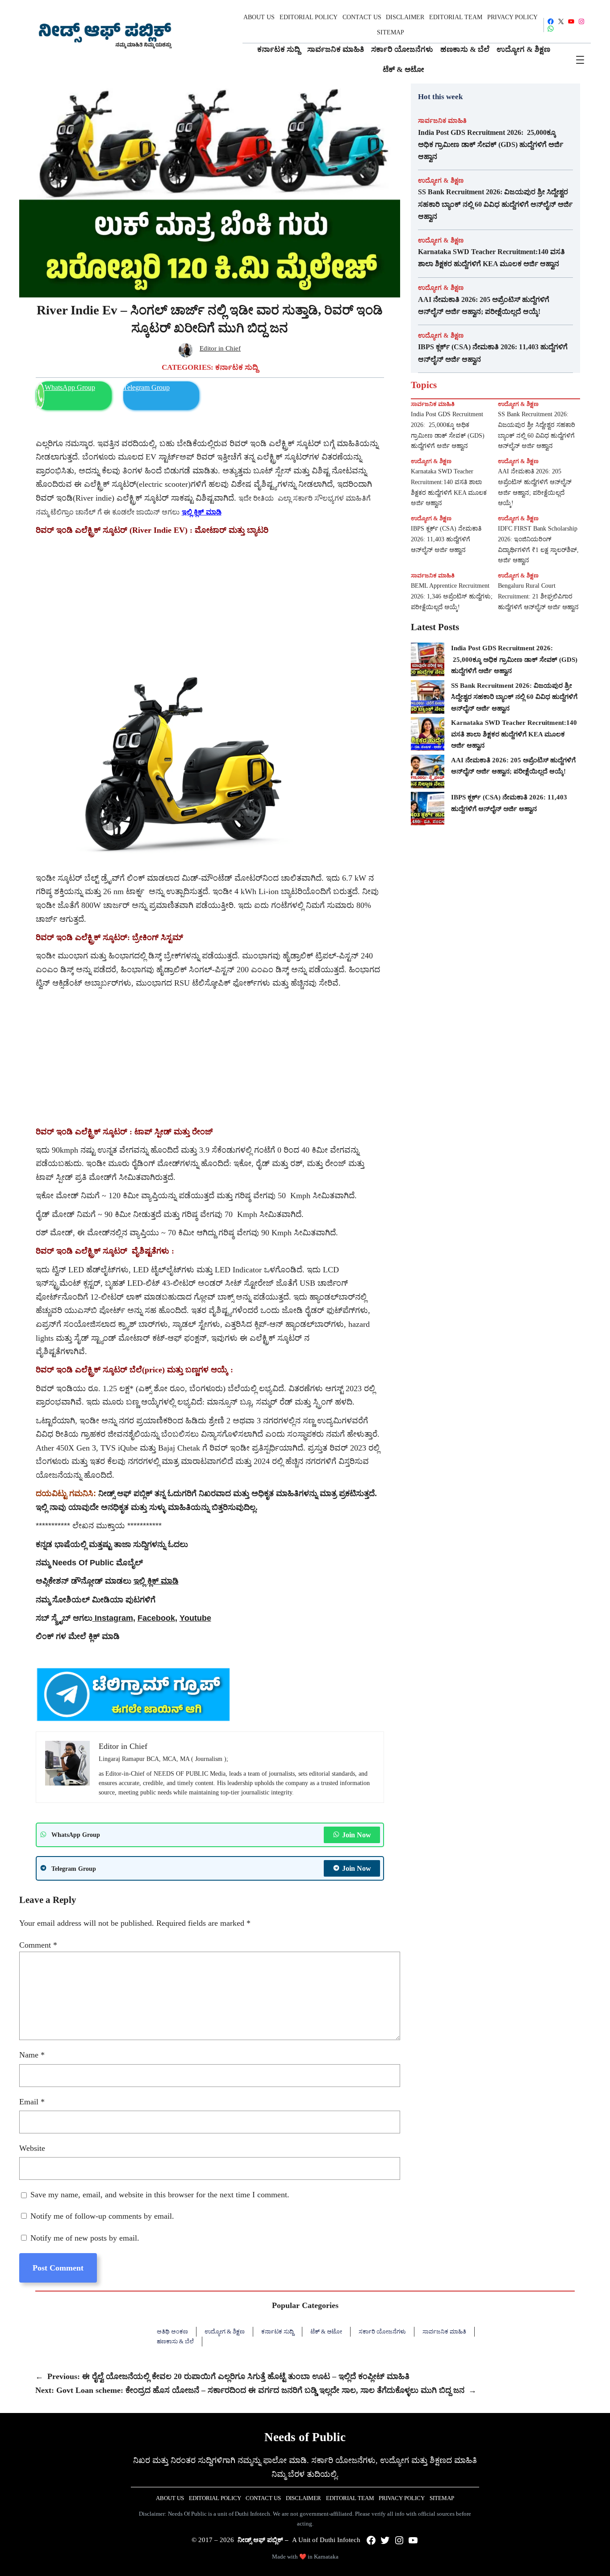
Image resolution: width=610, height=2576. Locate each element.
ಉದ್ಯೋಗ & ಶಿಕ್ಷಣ (441, 180)
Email (32, 2102)
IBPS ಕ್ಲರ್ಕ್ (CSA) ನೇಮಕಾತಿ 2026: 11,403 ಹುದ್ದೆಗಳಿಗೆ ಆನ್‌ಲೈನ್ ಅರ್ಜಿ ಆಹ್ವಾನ (493, 353)
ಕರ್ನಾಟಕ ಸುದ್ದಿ (237, 367)
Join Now (357, 1835)
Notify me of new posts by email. (85, 2238)
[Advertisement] (210, 604)
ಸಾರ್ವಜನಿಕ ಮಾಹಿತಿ (442, 121)
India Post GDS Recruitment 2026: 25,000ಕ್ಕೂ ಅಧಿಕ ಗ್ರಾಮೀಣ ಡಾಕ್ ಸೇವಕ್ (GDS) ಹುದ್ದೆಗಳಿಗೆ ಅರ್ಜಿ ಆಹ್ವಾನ (491, 144)
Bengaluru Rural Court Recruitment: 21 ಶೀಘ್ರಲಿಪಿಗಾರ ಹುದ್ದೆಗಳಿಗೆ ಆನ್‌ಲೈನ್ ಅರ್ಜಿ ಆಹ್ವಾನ (538, 596)
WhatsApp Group (70, 387)
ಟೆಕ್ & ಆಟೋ (326, 2331)
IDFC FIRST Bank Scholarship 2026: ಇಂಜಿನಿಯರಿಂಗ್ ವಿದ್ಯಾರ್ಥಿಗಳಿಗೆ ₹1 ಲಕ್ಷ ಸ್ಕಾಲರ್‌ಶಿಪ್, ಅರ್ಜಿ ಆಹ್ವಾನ (538, 544)
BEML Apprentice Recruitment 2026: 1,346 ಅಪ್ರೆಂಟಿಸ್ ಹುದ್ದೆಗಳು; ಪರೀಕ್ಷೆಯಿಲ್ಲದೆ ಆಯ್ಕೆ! (452, 596)
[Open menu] (580, 60)
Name (32, 2055)
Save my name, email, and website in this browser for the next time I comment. (160, 2195)
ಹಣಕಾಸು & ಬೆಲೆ (175, 2341)
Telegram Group (146, 387)
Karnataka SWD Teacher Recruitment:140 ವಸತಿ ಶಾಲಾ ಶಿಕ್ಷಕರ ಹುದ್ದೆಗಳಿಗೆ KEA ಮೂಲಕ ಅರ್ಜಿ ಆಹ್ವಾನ (491, 258)
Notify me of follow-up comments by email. (102, 2216)
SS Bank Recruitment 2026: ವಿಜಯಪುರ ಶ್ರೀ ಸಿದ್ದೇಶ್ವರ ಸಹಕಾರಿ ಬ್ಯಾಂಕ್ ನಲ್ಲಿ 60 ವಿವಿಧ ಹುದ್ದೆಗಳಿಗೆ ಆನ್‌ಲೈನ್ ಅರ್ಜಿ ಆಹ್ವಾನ (495, 204)
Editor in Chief (220, 348)
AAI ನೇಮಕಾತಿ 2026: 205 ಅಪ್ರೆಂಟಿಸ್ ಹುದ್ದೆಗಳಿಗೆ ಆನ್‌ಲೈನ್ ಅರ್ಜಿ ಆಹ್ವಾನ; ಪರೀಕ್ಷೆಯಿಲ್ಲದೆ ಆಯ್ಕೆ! (484, 305)
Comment (38, 1945)
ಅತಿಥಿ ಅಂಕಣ (172, 2331)
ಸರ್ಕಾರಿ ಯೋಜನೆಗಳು (382, 2331)
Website (32, 2148)
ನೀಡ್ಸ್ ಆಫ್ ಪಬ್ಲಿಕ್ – (263, 2540)
